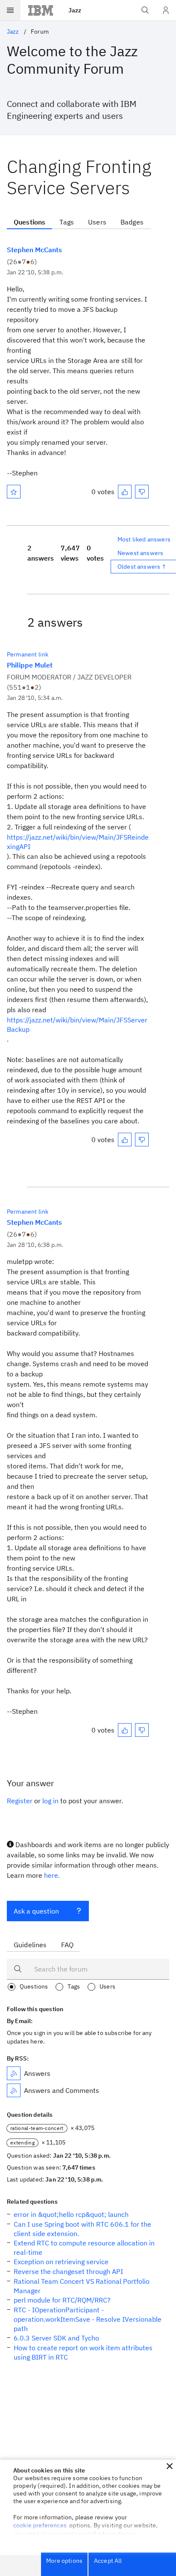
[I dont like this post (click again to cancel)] (142, 492)
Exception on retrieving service (61, 2262)
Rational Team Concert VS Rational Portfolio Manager (82, 2286)
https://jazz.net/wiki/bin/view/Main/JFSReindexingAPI (78, 842)
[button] (170, 2466)
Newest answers (140, 553)
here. (52, 1875)
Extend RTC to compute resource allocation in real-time (84, 2248)
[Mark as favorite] (14, 492)
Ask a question (36, 1911)
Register (20, 1801)
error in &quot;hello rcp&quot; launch (71, 2214)
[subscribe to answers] (14, 2073)
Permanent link (28, 654)
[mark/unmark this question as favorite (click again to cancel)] (14, 492)
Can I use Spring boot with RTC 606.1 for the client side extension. (82, 2229)
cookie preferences (40, 2525)
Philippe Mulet (30, 665)
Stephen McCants (34, 250)
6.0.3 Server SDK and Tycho (56, 2338)
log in (50, 1801)
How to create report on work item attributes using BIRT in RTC (83, 2352)
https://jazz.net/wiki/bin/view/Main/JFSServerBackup (77, 1025)
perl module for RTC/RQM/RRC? (62, 2300)
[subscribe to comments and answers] (14, 2090)
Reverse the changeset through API (68, 2271)
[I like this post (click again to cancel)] (125, 492)
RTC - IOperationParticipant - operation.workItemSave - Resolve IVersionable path (88, 2319)
